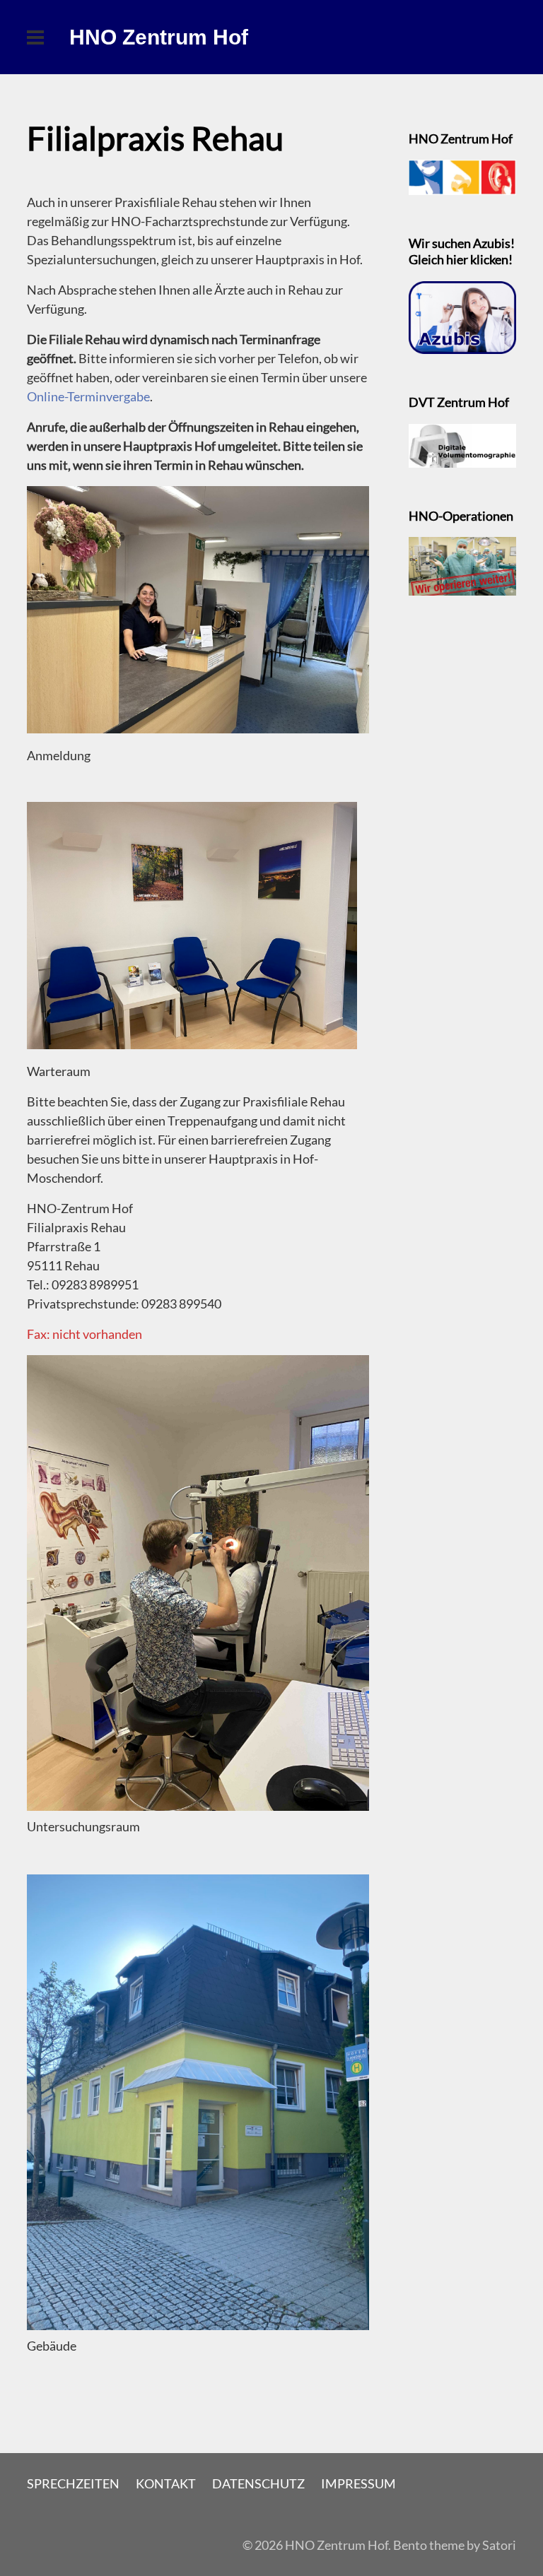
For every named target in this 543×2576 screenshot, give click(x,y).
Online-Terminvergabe (88, 396)
